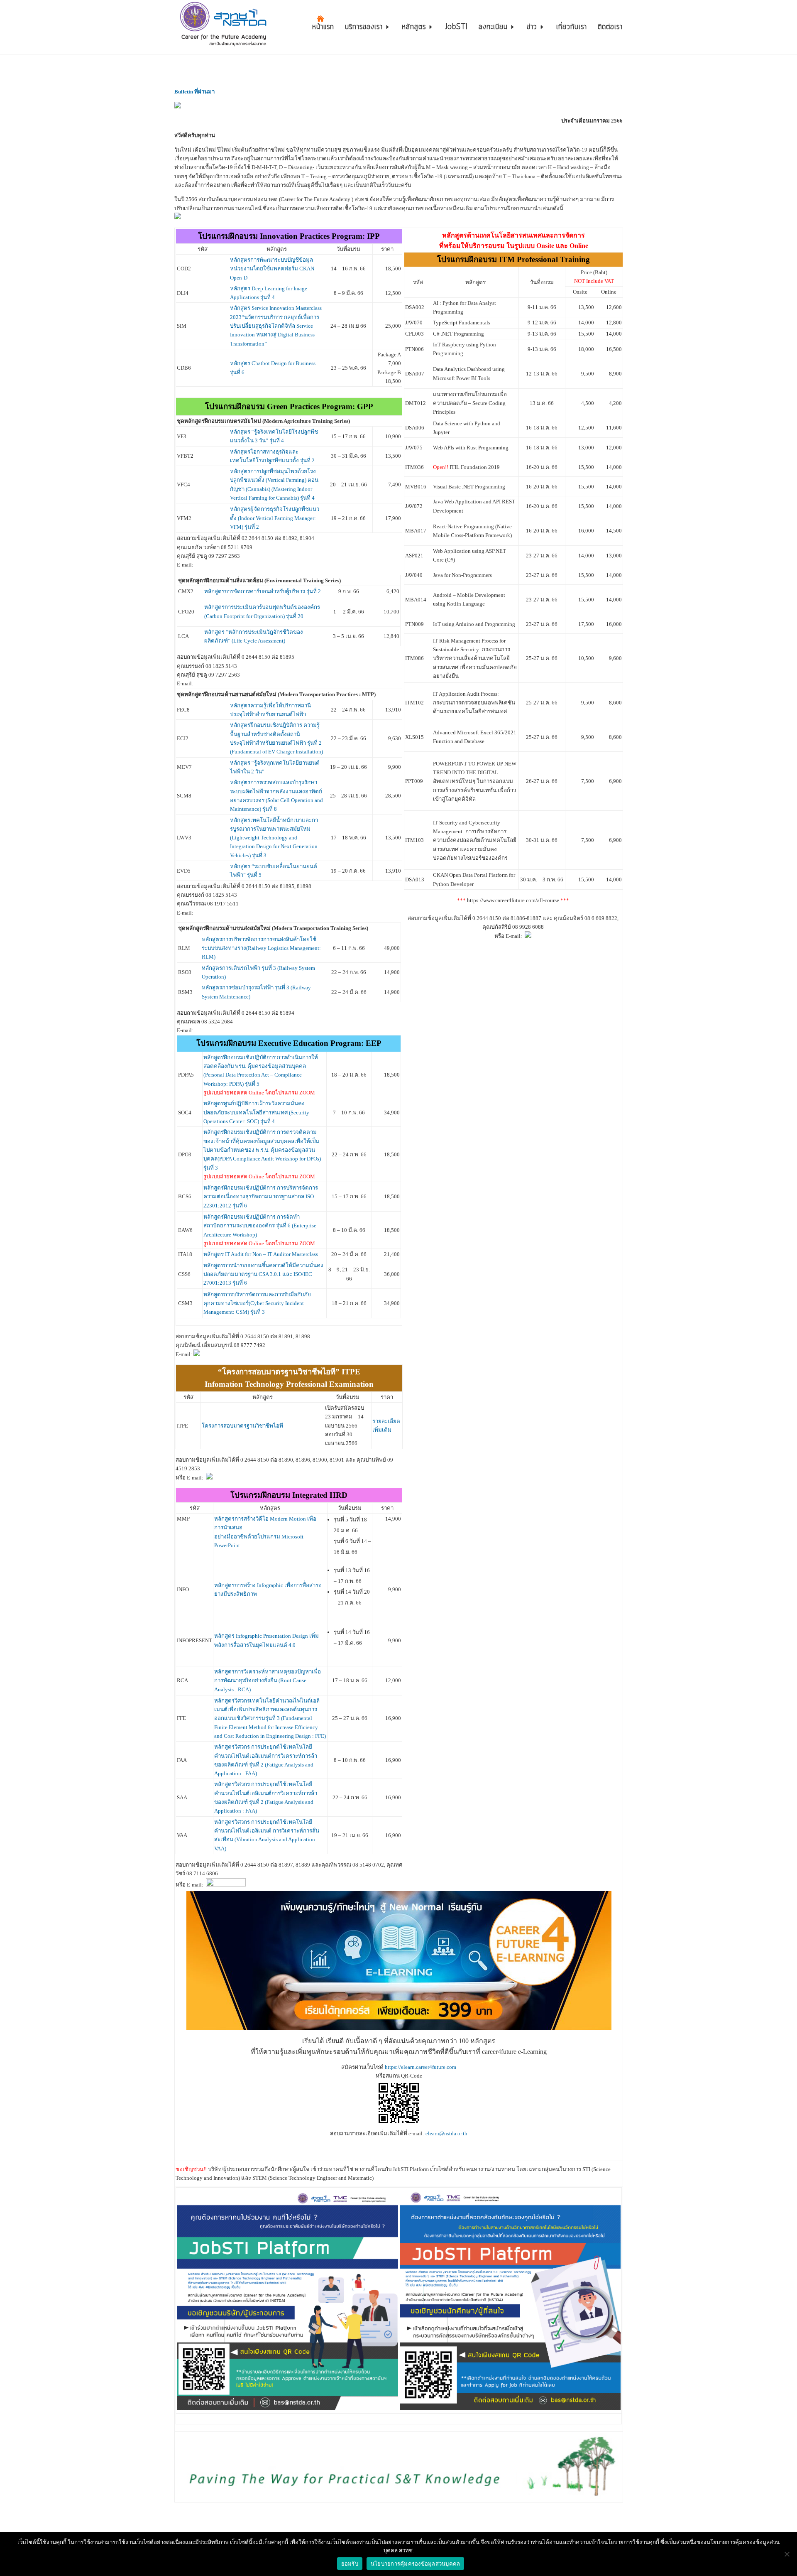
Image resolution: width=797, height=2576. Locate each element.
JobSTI (456, 28)
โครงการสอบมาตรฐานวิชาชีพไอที (242, 1426)
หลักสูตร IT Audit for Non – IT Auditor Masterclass (261, 1254)
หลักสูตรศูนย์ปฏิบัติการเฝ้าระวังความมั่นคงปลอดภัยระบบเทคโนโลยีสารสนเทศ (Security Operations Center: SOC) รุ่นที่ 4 (256, 1112)
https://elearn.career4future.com (421, 2067)
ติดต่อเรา (610, 28)
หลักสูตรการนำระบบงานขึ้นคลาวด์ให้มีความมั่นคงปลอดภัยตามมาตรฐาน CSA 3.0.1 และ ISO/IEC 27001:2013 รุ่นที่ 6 (263, 1274)
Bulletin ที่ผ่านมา (194, 92)
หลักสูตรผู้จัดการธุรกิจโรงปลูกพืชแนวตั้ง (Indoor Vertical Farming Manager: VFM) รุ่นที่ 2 (275, 518)
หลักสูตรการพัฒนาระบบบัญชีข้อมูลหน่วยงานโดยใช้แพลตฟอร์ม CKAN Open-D (272, 269)
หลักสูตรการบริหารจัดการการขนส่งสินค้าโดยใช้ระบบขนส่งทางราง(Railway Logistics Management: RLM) (261, 948)
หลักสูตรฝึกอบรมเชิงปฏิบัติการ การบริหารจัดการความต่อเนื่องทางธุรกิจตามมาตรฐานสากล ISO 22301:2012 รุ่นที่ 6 (261, 1197)
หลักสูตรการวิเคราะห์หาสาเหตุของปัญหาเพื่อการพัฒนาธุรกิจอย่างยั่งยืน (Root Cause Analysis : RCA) (268, 1681)
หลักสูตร (414, 28)
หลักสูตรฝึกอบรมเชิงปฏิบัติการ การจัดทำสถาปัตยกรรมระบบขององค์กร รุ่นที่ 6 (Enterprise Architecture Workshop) (260, 1226)
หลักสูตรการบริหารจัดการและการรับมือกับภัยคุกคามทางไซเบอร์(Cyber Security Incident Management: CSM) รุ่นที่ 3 (257, 1303)
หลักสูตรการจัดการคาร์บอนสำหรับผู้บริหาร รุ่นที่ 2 (263, 591)
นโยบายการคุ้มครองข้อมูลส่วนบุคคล (416, 2564)
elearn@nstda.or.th (446, 2133)
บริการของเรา (364, 28)
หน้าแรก (323, 28)
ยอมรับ (350, 2564)
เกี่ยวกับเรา (572, 28)
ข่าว (532, 28)
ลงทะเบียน (493, 28)
